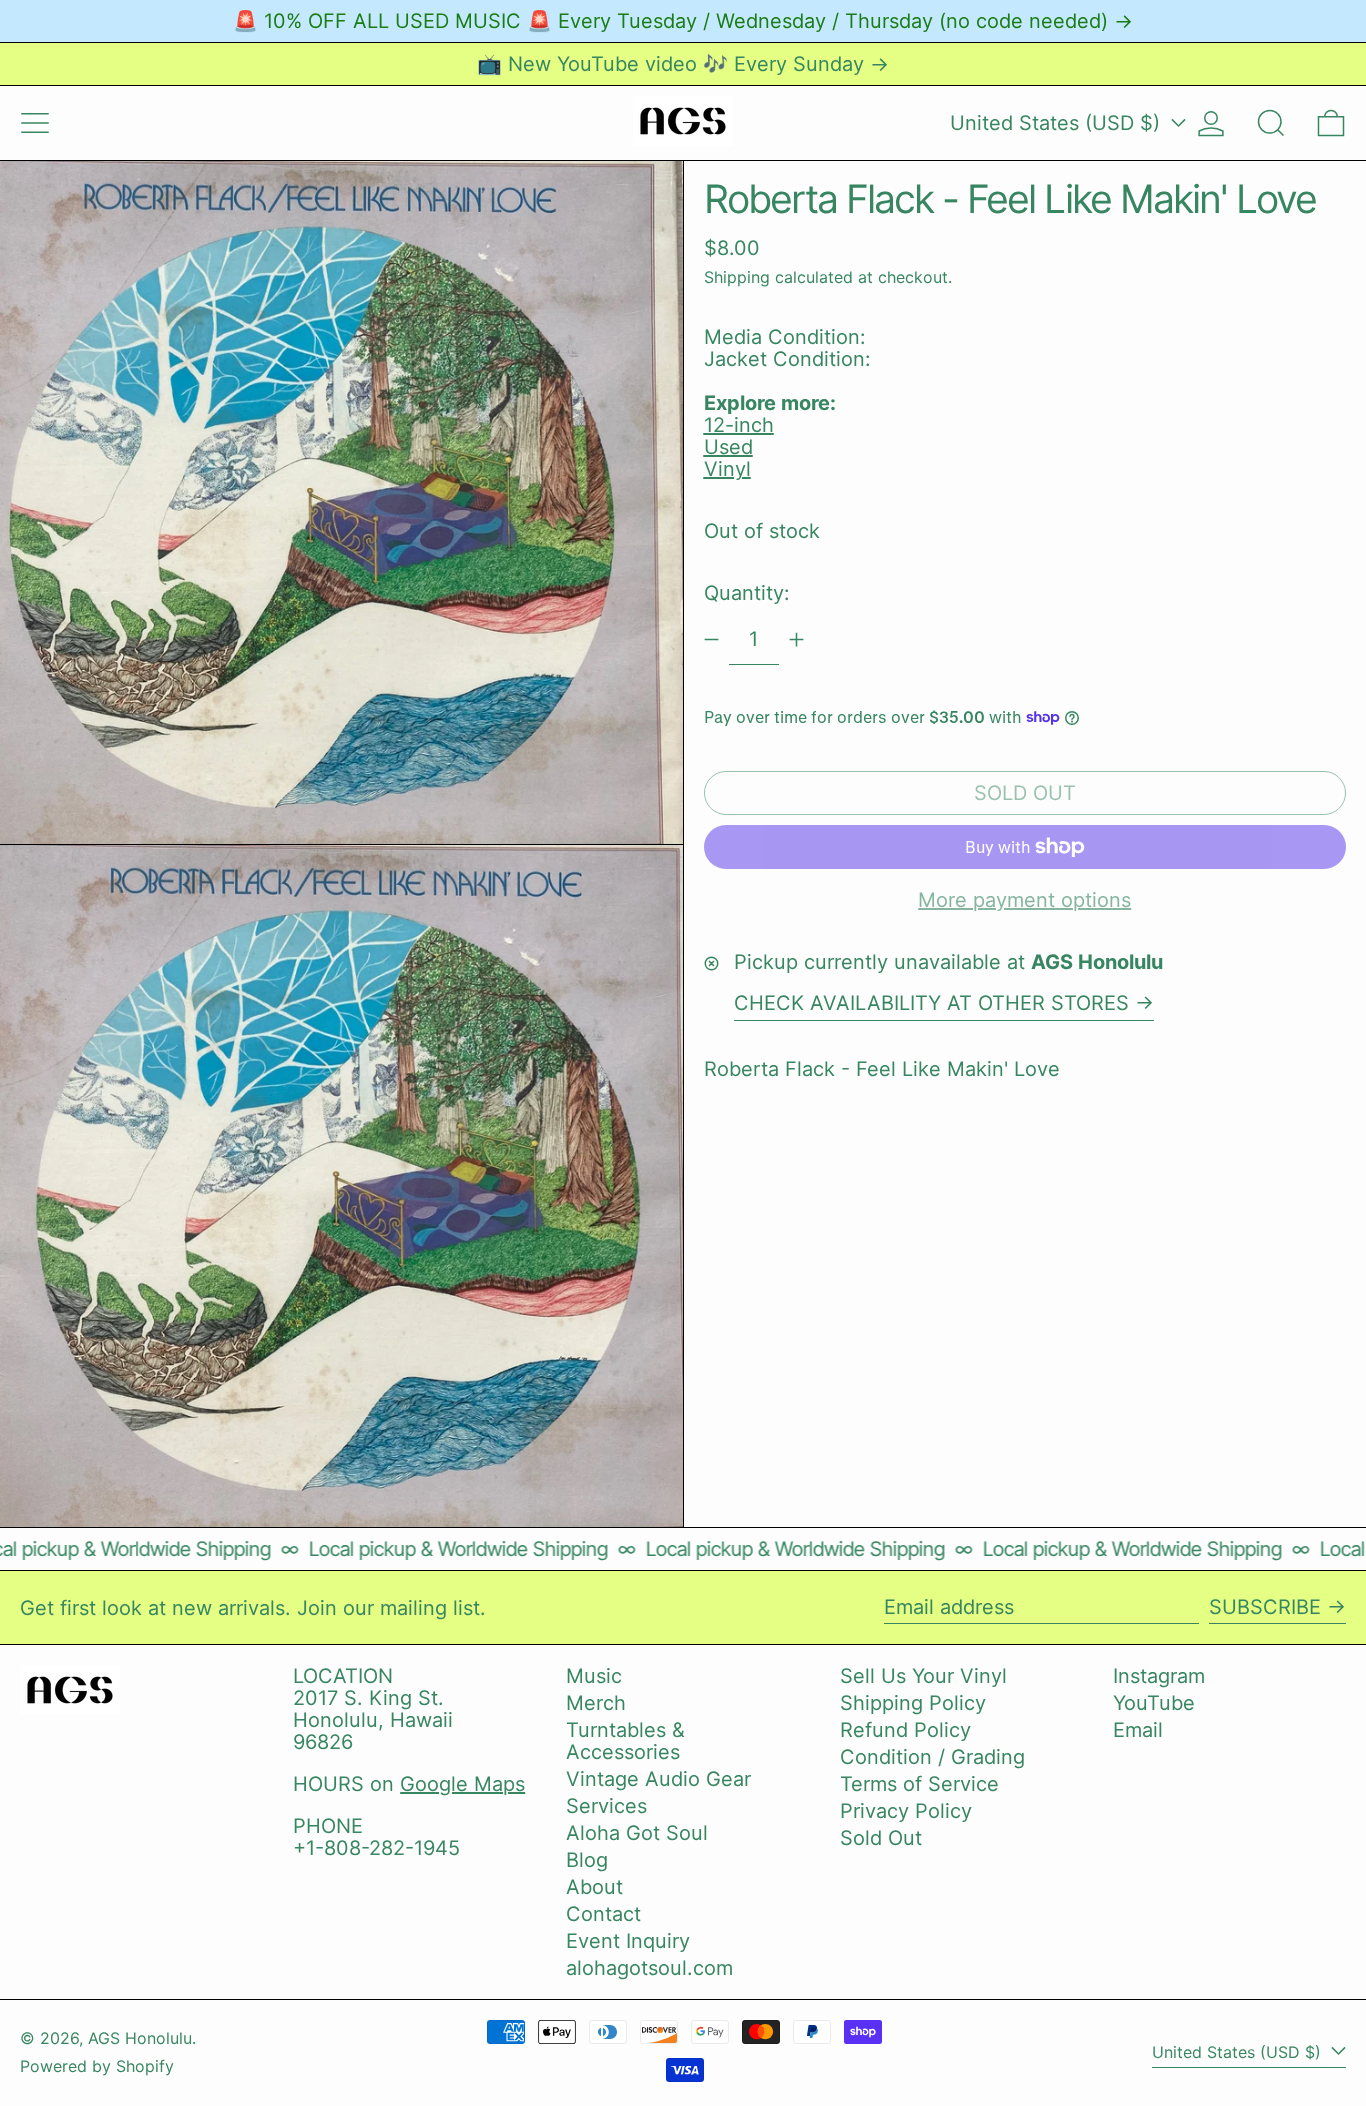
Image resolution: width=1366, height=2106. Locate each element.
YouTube (1154, 1703)
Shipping (737, 276)
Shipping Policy (913, 1703)
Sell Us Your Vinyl (923, 1676)
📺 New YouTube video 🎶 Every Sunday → (683, 64)
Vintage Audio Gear (658, 1779)
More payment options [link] (1024, 900)
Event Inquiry (628, 1941)
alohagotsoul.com (649, 1968)
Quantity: (747, 593)
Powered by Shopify (97, 2066)
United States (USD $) (1058, 123)
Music (594, 1676)
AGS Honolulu (140, 2038)
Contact (603, 1914)
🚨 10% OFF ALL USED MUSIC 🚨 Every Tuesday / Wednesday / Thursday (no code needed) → (683, 21)
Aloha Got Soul (637, 1833)
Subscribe (1265, 1607)
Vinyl (727, 469)
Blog (587, 1860)
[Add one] (796, 639)
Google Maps (462, 1784)
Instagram (1159, 1676)
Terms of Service (919, 1784)
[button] (1271, 123)
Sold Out (881, 1838)
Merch (596, 1703)
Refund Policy (905, 1730)
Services (606, 1806)
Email (1138, 1730)
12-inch (739, 425)
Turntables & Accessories (625, 1741)
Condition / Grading (932, 1757)
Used (728, 447)
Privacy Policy (906, 1811)
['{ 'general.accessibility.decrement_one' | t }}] (711, 639)
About (594, 1887)
